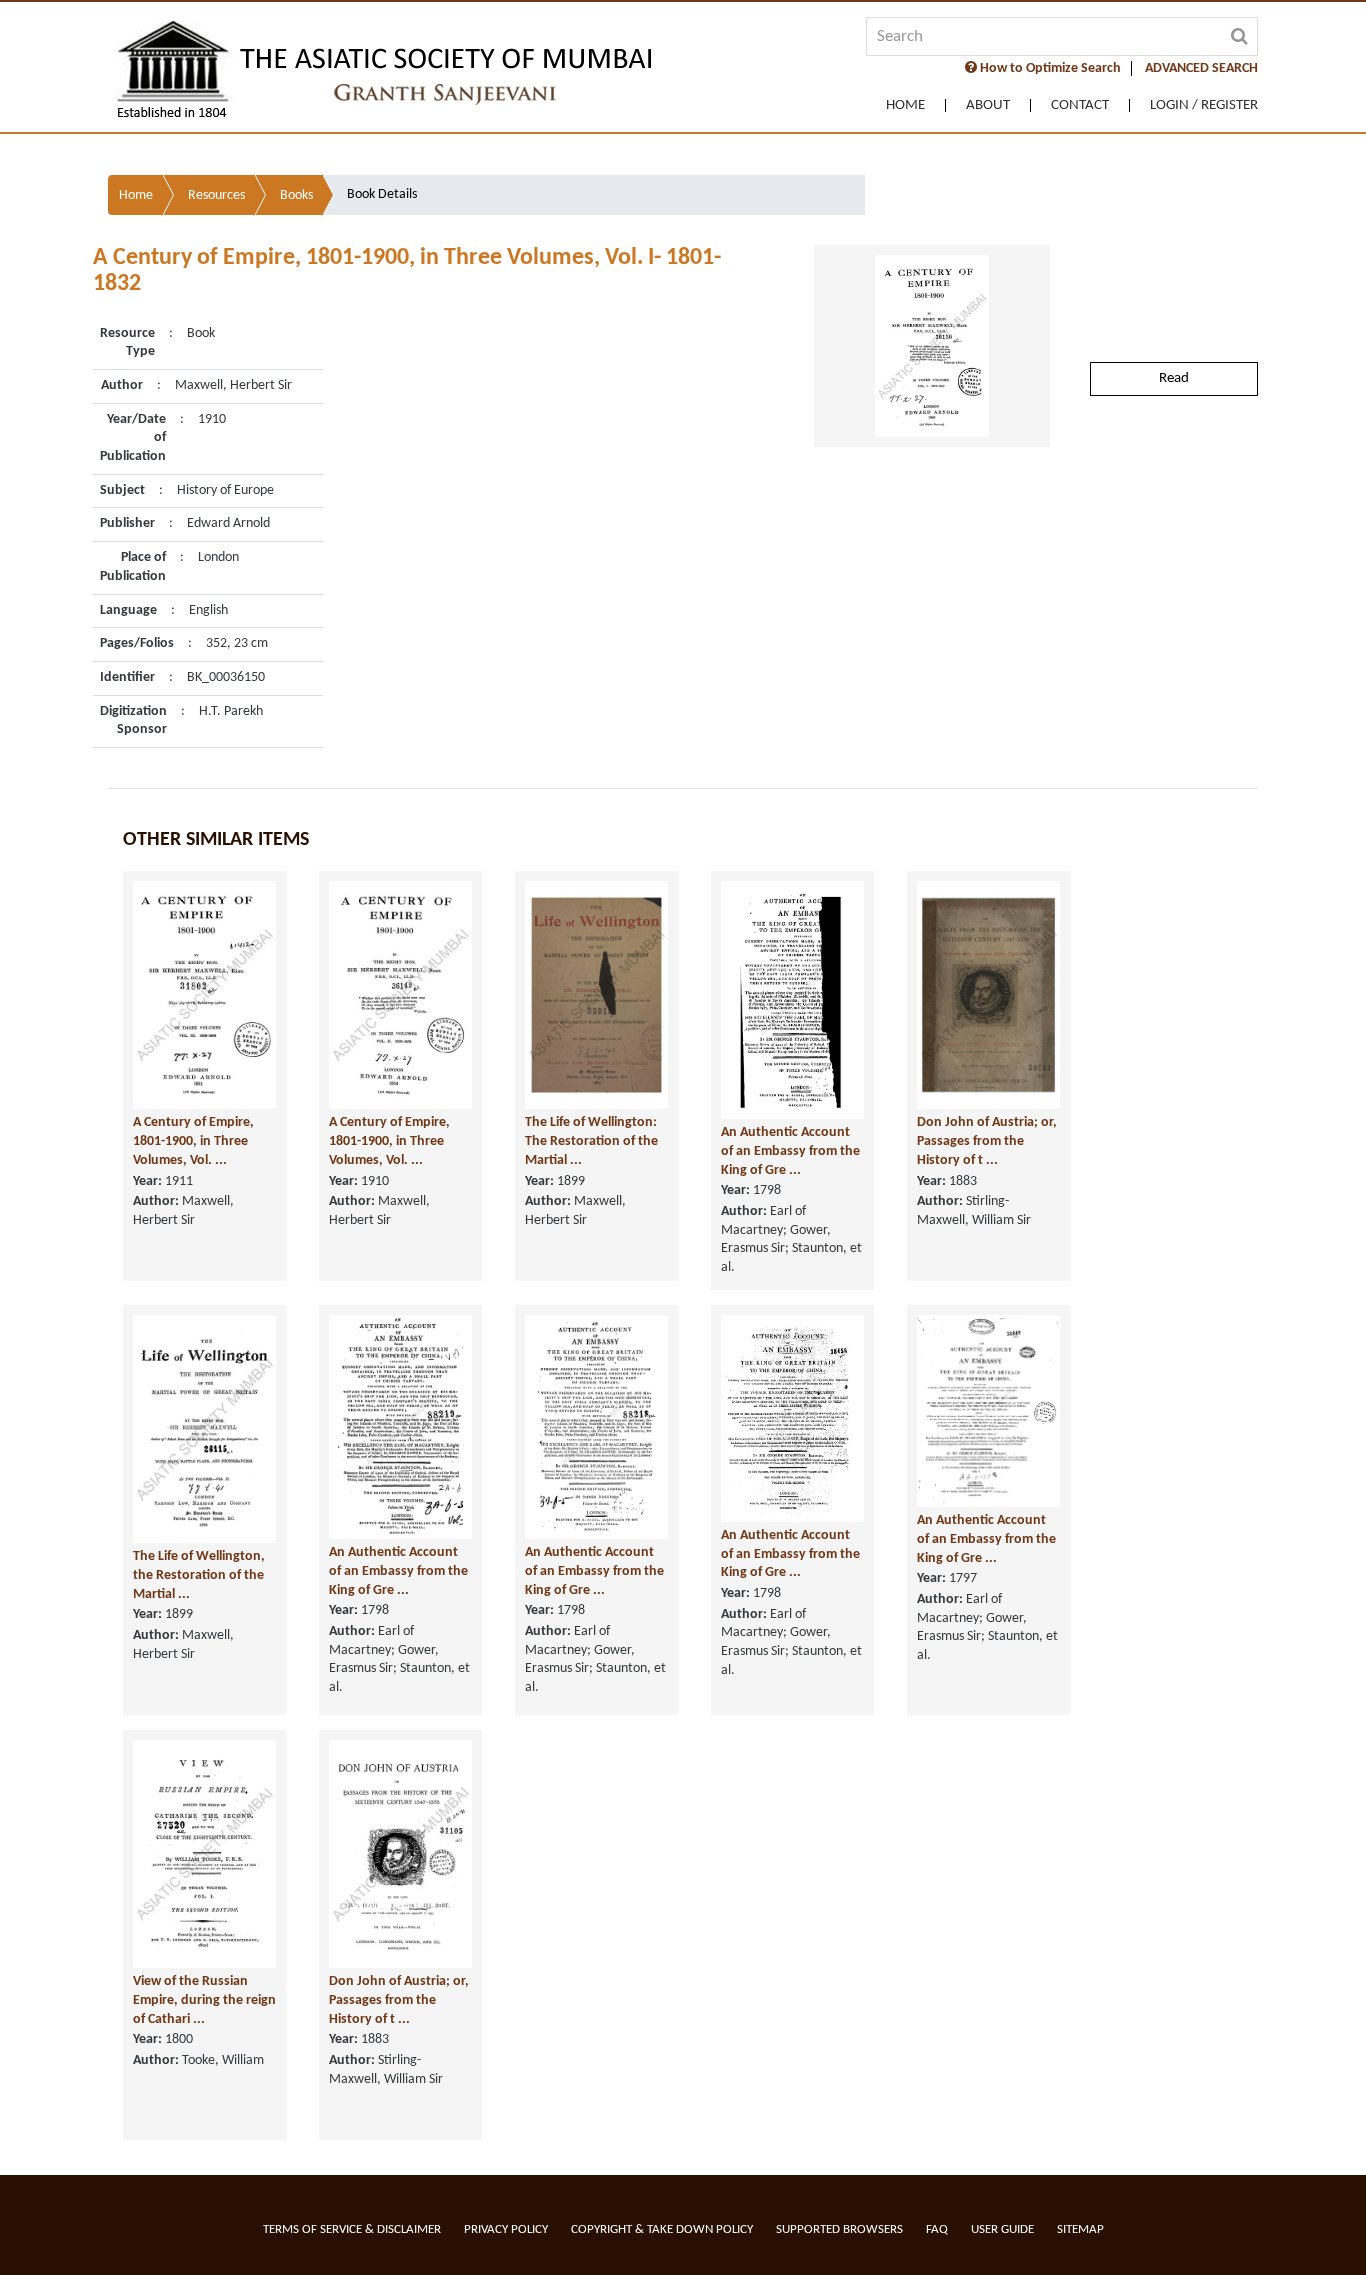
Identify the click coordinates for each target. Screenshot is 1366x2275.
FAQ (937, 2229)
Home (905, 105)
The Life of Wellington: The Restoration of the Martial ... (591, 1141)
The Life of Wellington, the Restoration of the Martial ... (199, 1575)
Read (1174, 378)
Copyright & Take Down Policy (662, 2229)
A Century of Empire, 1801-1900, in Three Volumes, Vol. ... (193, 1141)
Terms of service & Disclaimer (352, 2229)
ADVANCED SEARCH (1201, 68)
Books (296, 195)
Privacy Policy (506, 2229)
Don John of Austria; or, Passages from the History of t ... (987, 1141)
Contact (1080, 105)
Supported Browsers (839, 2229)
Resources (216, 195)
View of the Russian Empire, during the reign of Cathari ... (204, 2000)
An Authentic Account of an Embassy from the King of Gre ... (790, 1151)
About (988, 105)
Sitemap (1080, 2229)
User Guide (1002, 2229)
